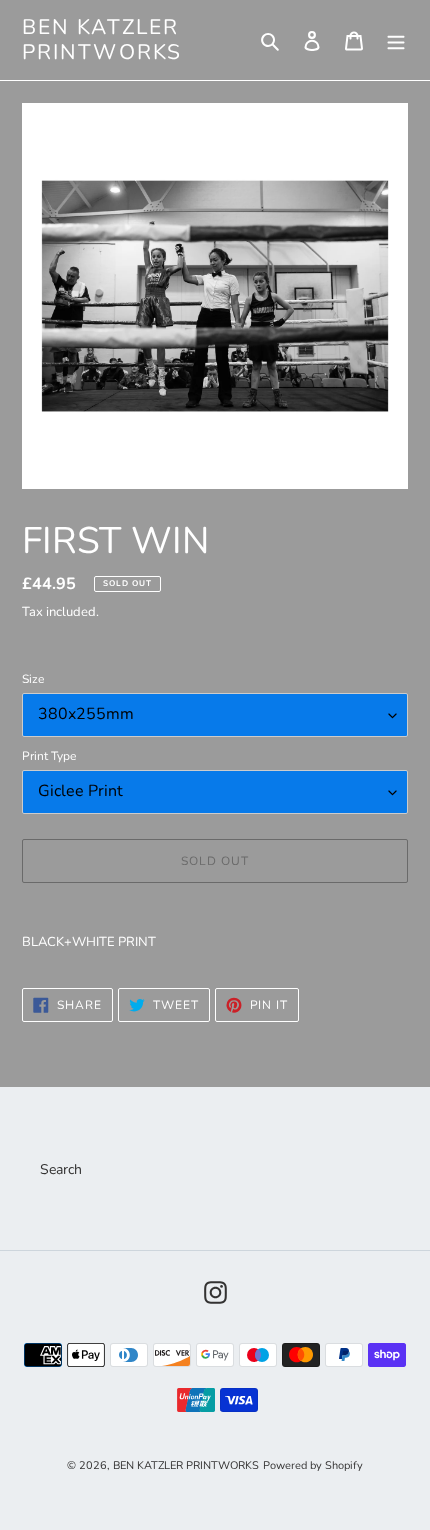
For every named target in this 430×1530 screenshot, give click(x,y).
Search (61, 1169)
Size (33, 679)
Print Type (49, 756)
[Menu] (396, 40)
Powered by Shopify (313, 1465)
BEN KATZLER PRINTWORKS (102, 40)
